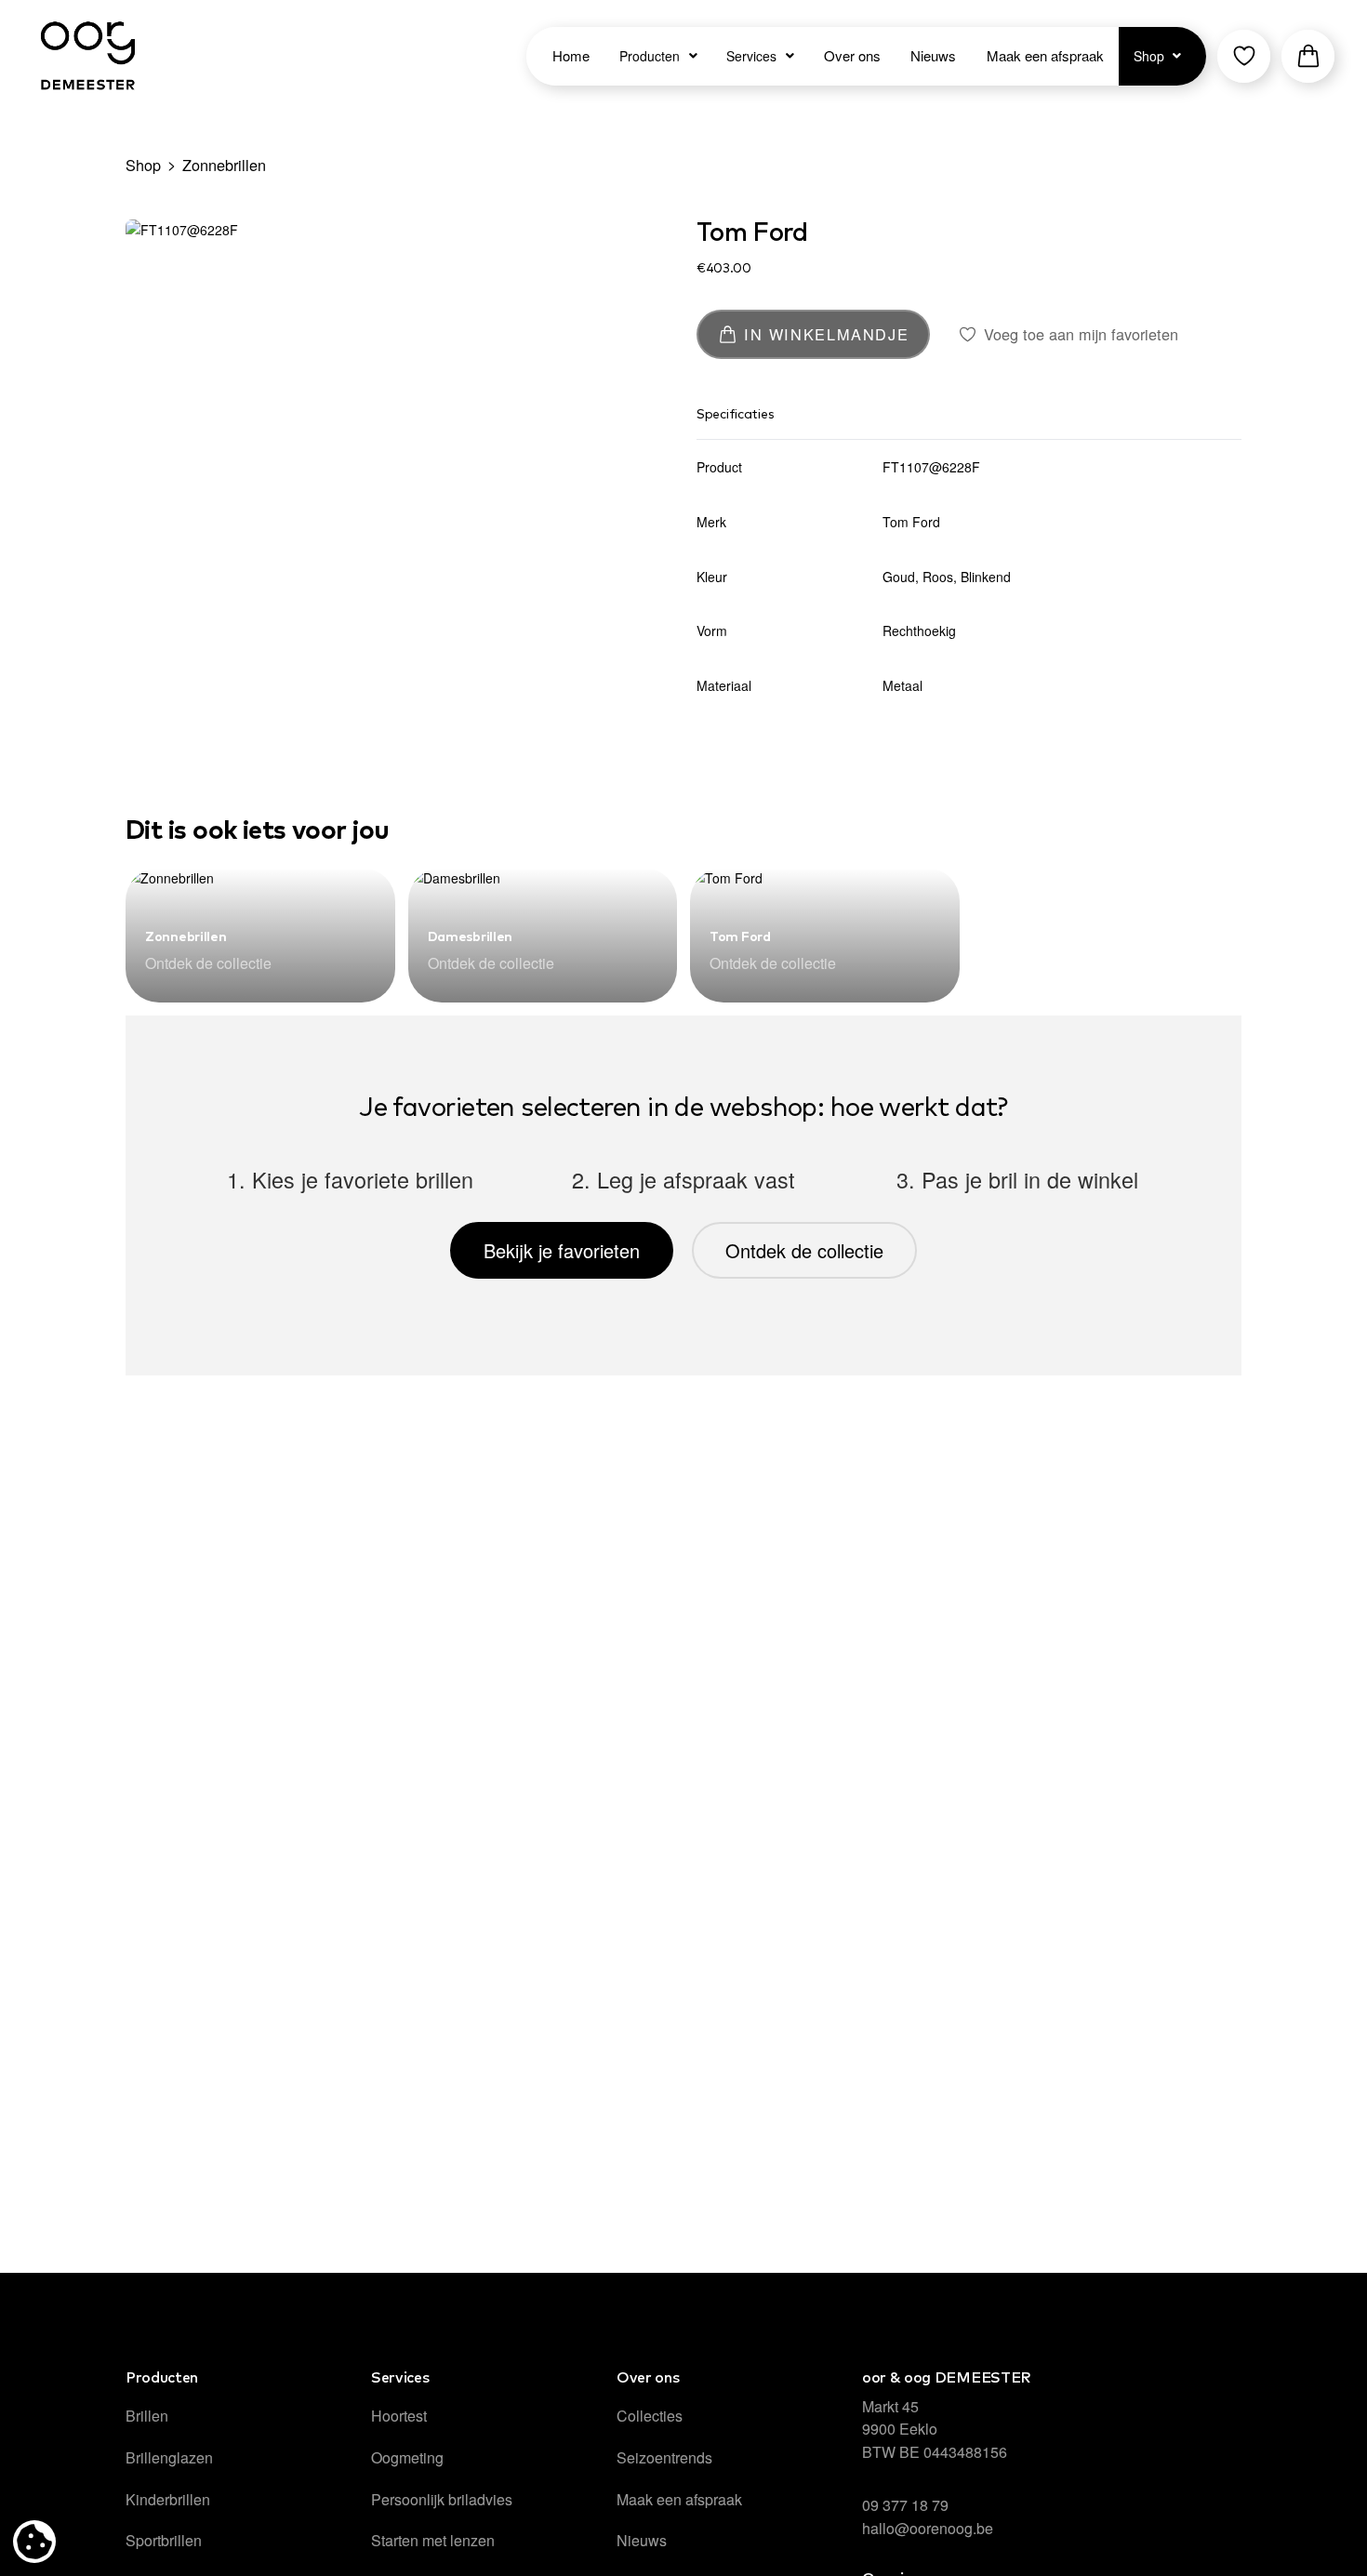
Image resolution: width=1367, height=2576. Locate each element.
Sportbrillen (164, 2540)
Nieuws (642, 2540)
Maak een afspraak (679, 2499)
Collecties (650, 2416)
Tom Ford (752, 233)
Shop (143, 165)
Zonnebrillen (224, 165)
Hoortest (399, 2416)
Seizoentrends (664, 2457)
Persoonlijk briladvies (442, 2499)
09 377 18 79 (905, 2505)
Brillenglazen (169, 2457)
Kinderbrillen (168, 2499)
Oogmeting (407, 2457)
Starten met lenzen (433, 2540)
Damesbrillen (471, 937)
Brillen (147, 2416)
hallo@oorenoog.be (928, 2528)
